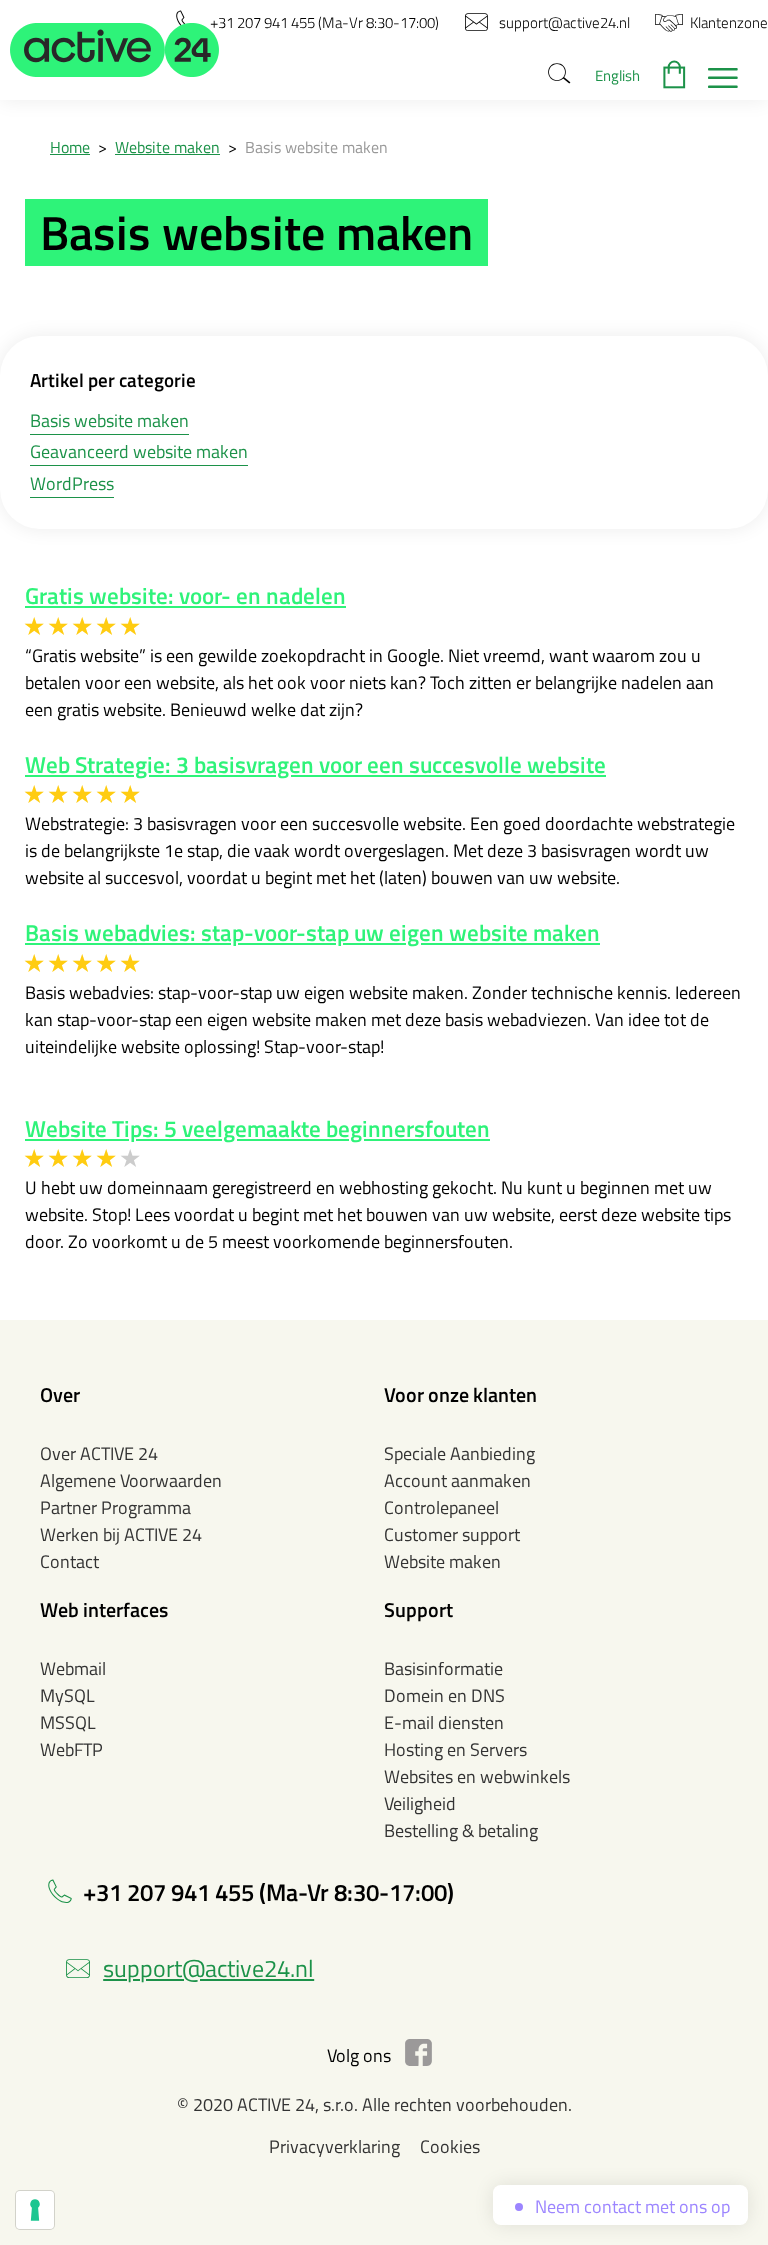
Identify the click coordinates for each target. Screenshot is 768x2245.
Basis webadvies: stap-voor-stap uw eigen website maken (312, 933)
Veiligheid (420, 1803)
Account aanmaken (457, 1480)
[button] (115, 50)
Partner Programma (115, 1507)
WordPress (72, 483)
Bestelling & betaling (461, 1830)
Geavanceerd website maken (139, 451)
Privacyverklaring (334, 2146)
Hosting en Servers (455, 1749)
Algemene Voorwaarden (131, 1480)
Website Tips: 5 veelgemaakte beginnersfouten (257, 1129)
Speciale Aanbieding (459, 1453)
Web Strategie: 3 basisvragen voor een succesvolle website (315, 765)
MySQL (67, 1695)
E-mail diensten (444, 1722)
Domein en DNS (444, 1695)
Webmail (73, 1668)
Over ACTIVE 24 (99, 1453)
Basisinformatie (443, 1668)
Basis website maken (109, 420)
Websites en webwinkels (477, 1776)
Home (70, 147)
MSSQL (68, 1722)
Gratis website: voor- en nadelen (185, 596)
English (617, 75)
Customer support (452, 1534)
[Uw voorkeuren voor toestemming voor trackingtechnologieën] (35, 2210)
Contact (69, 1561)
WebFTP (71, 1749)
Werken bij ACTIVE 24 (121, 1534)
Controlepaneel (441, 1507)
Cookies (450, 2146)
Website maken (167, 147)
